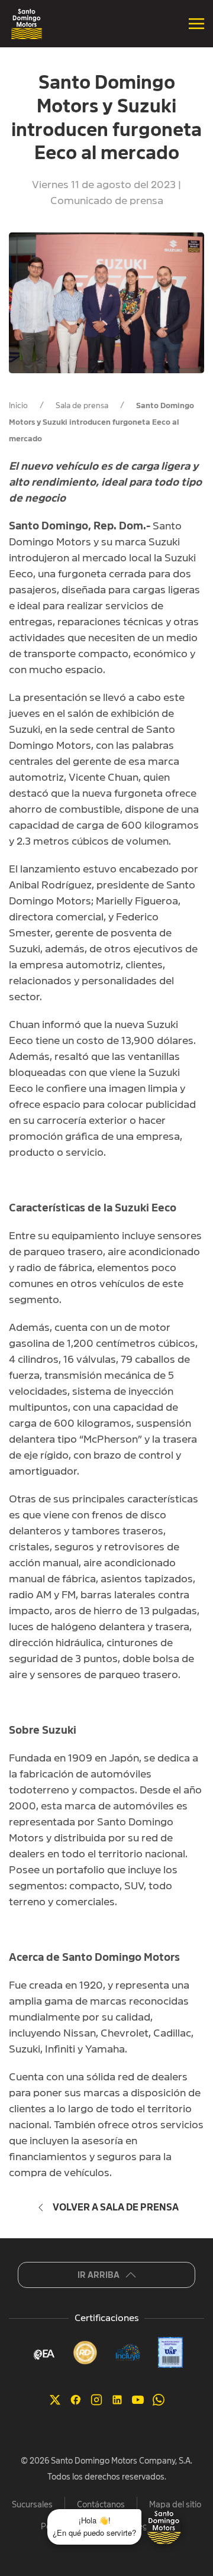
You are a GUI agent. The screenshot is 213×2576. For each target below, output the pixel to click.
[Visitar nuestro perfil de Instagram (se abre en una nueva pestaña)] (96, 2399)
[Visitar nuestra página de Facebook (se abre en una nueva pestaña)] (76, 2399)
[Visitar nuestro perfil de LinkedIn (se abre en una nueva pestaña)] (117, 2399)
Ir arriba (99, 2275)
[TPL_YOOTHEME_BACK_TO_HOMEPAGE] (27, 24)
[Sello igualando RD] (85, 2352)
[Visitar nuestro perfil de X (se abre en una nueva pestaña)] (55, 2399)
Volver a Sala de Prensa (116, 2207)
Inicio (18, 405)
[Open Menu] (196, 24)
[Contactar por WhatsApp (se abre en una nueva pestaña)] (159, 2399)
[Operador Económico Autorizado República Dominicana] (43, 2353)
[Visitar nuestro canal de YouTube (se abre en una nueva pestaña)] (138, 2399)
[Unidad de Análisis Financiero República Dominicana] (170, 2352)
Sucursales (32, 2504)
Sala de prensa (82, 405)
